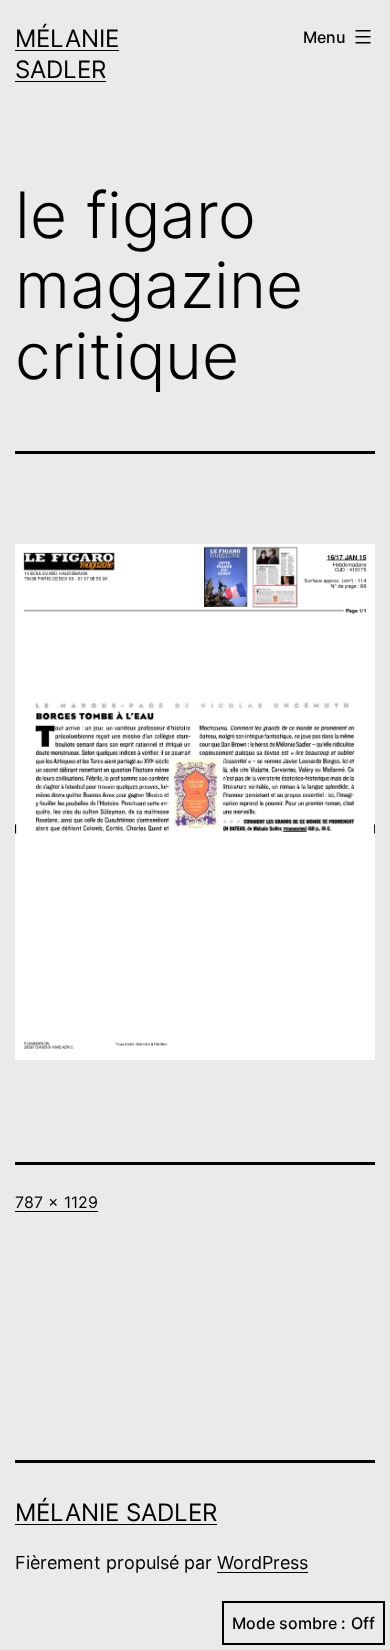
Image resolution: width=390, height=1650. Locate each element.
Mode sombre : (289, 1623)
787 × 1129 (56, 1202)
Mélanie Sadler (116, 1512)
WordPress (262, 1562)
